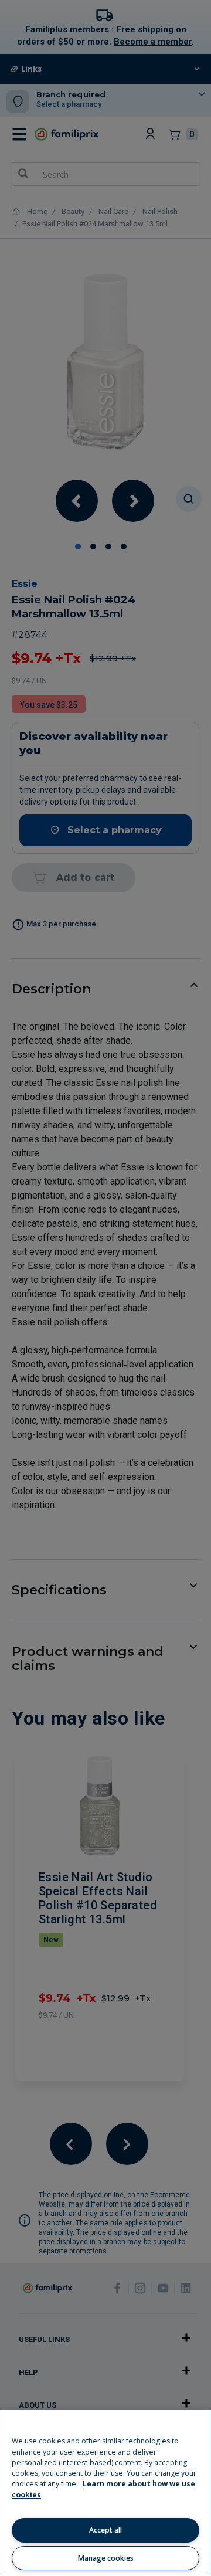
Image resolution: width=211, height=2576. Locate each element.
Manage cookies (106, 2558)
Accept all (105, 2530)
